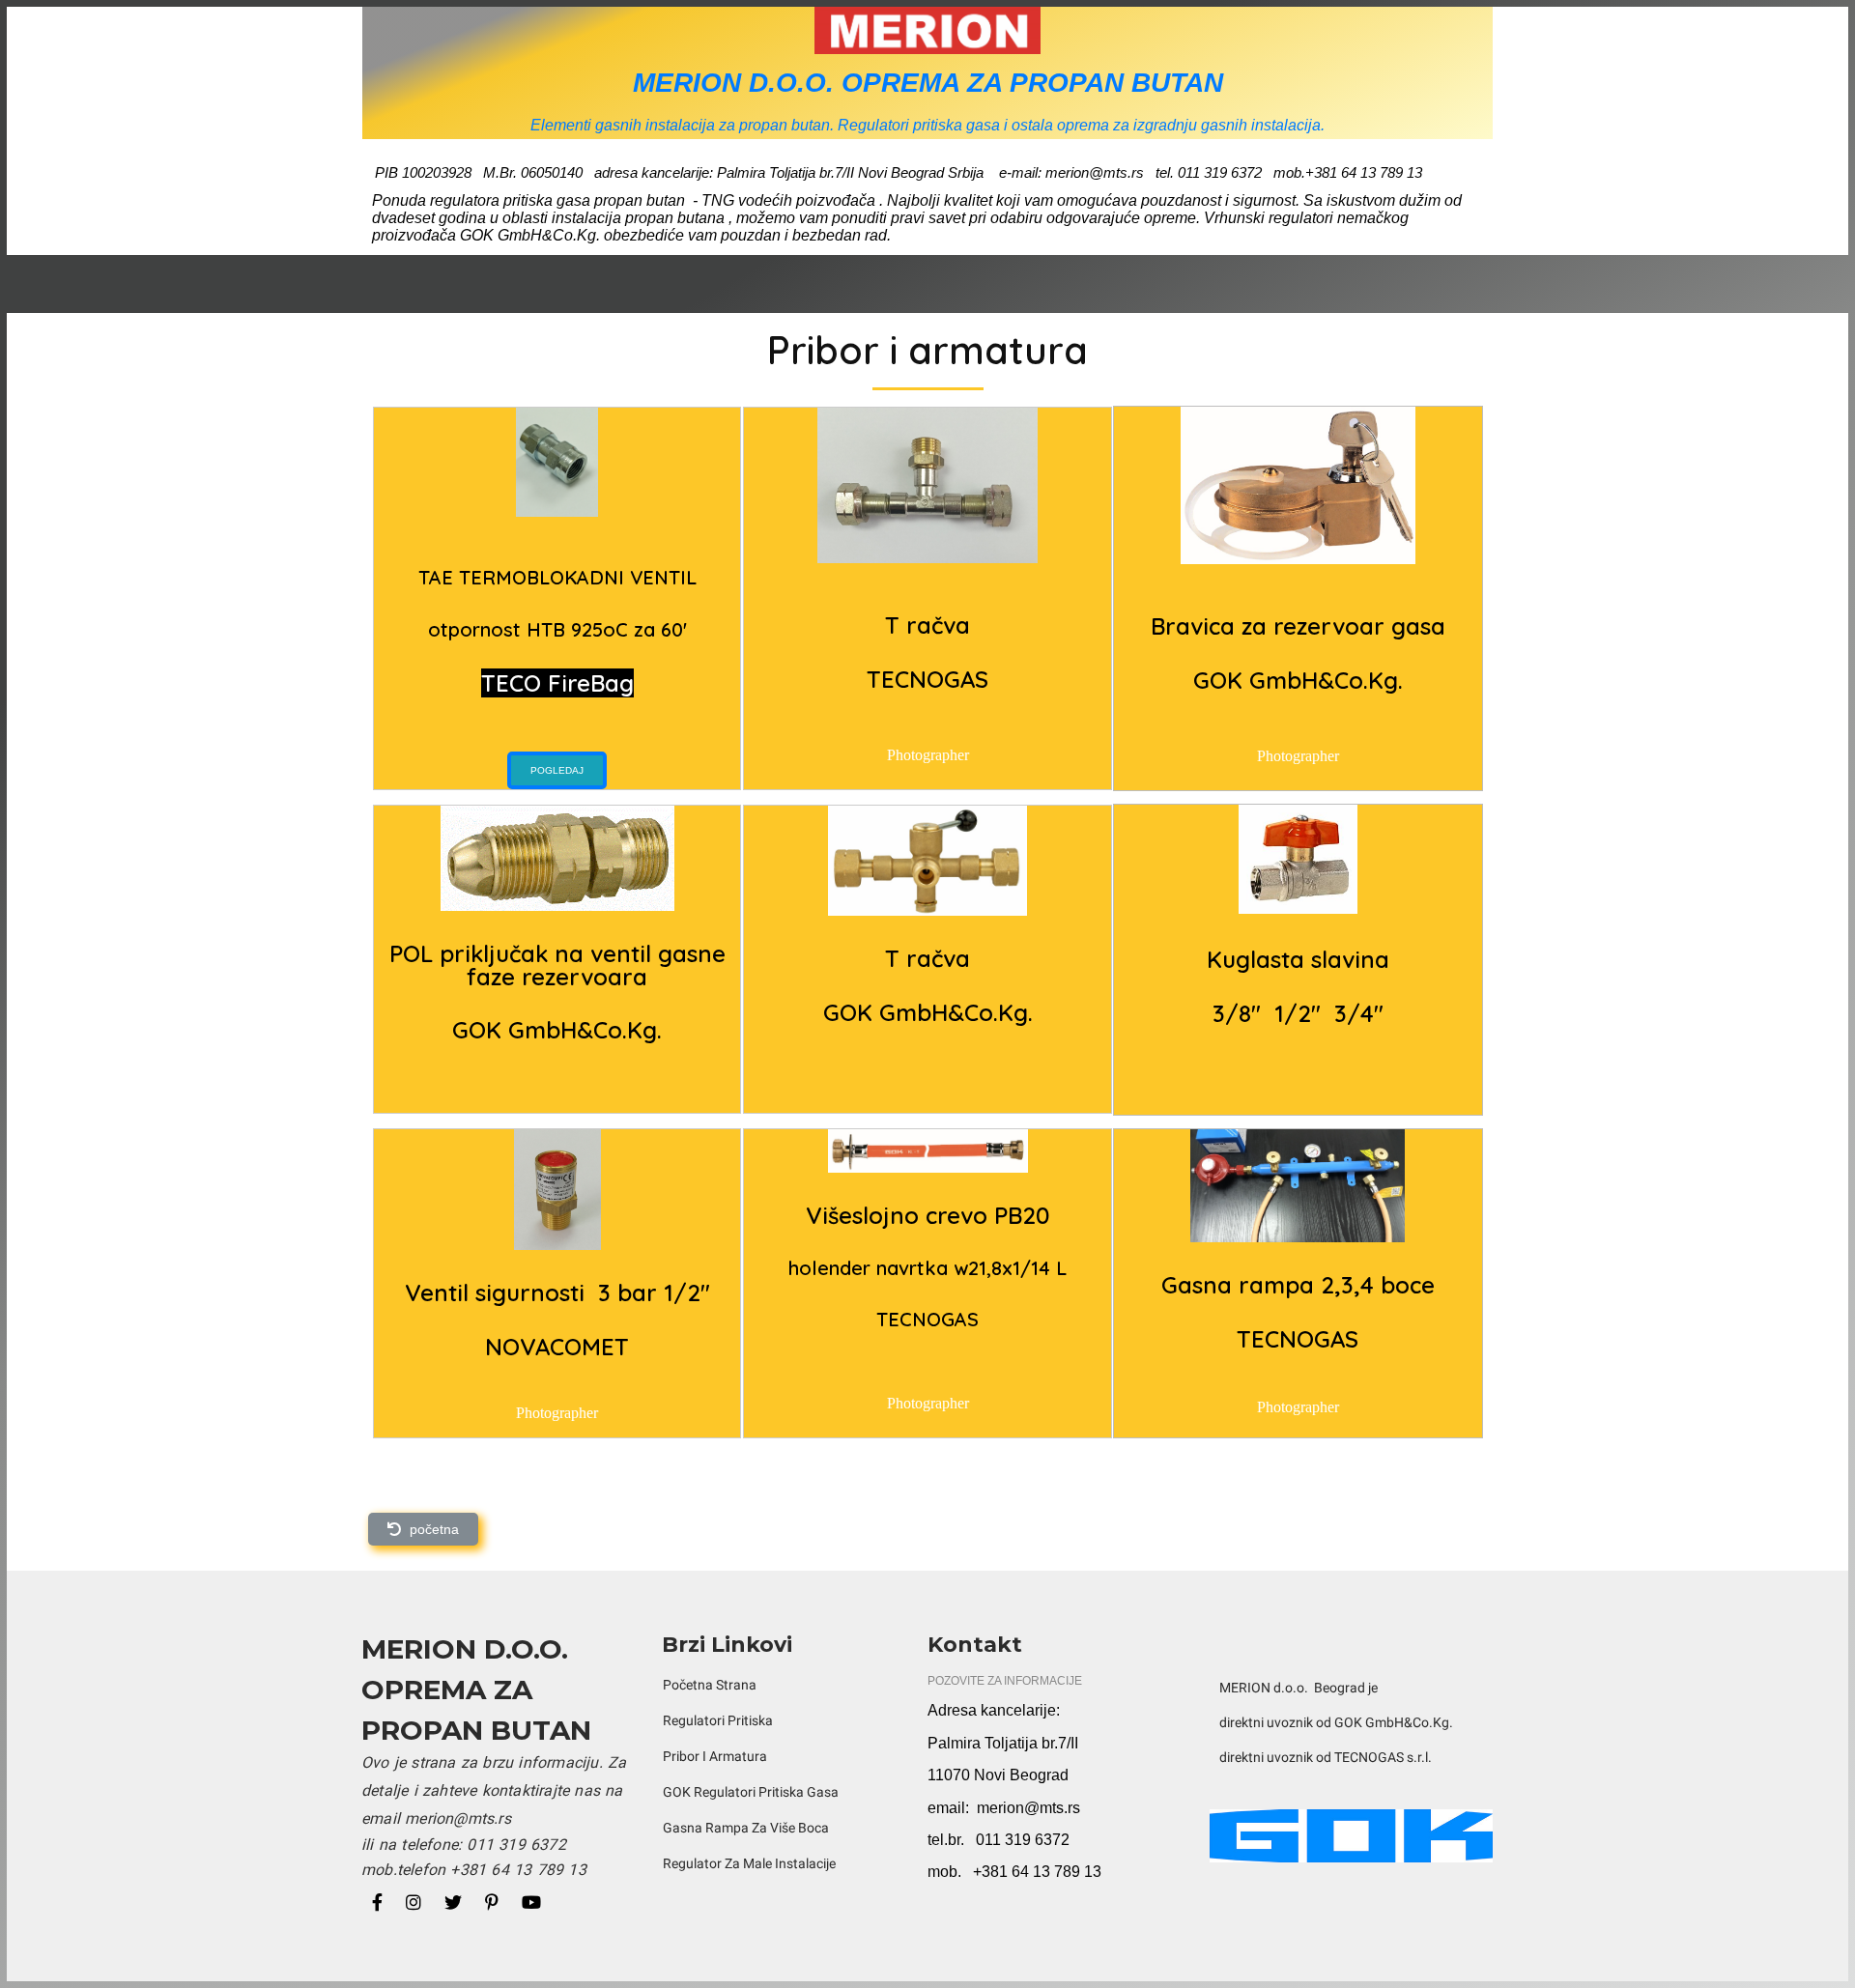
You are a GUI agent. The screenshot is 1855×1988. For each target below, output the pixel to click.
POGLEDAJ (557, 770)
